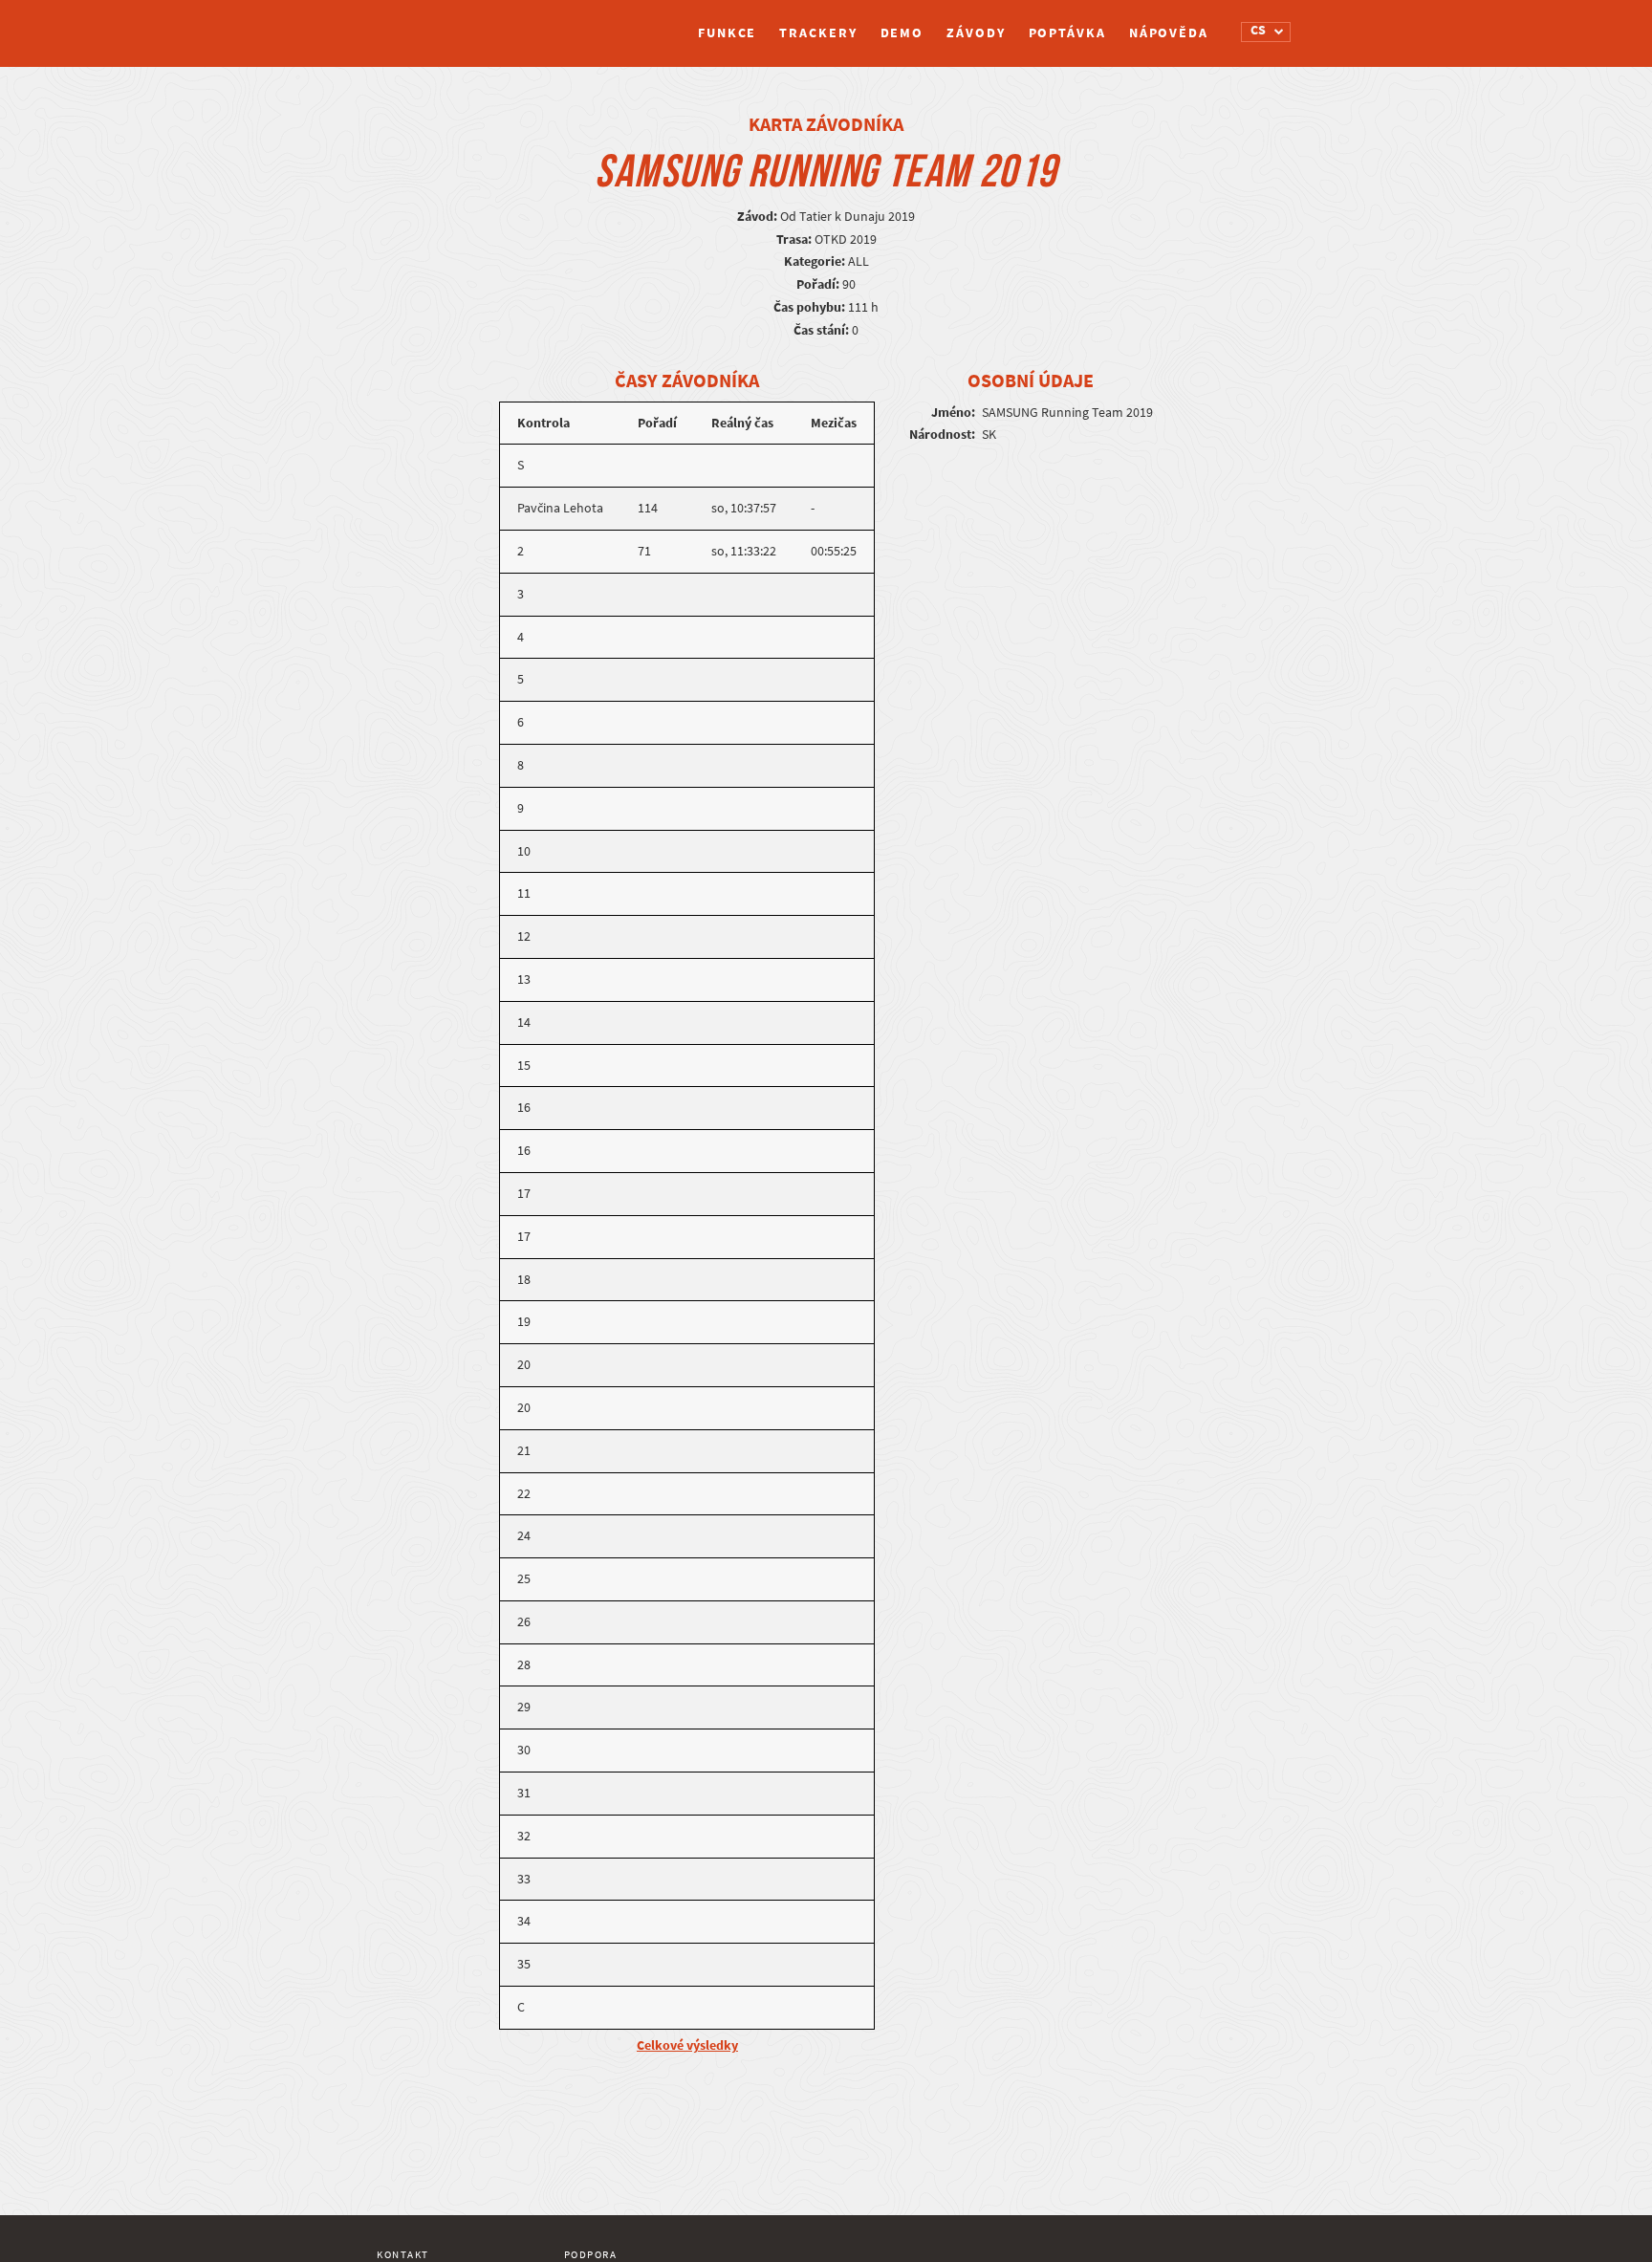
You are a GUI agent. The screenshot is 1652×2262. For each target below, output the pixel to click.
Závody (976, 33)
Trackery (818, 33)
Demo (902, 33)
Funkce (727, 33)
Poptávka (1067, 33)
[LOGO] (448, 24)
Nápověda (1169, 33)
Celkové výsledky (687, 2045)
